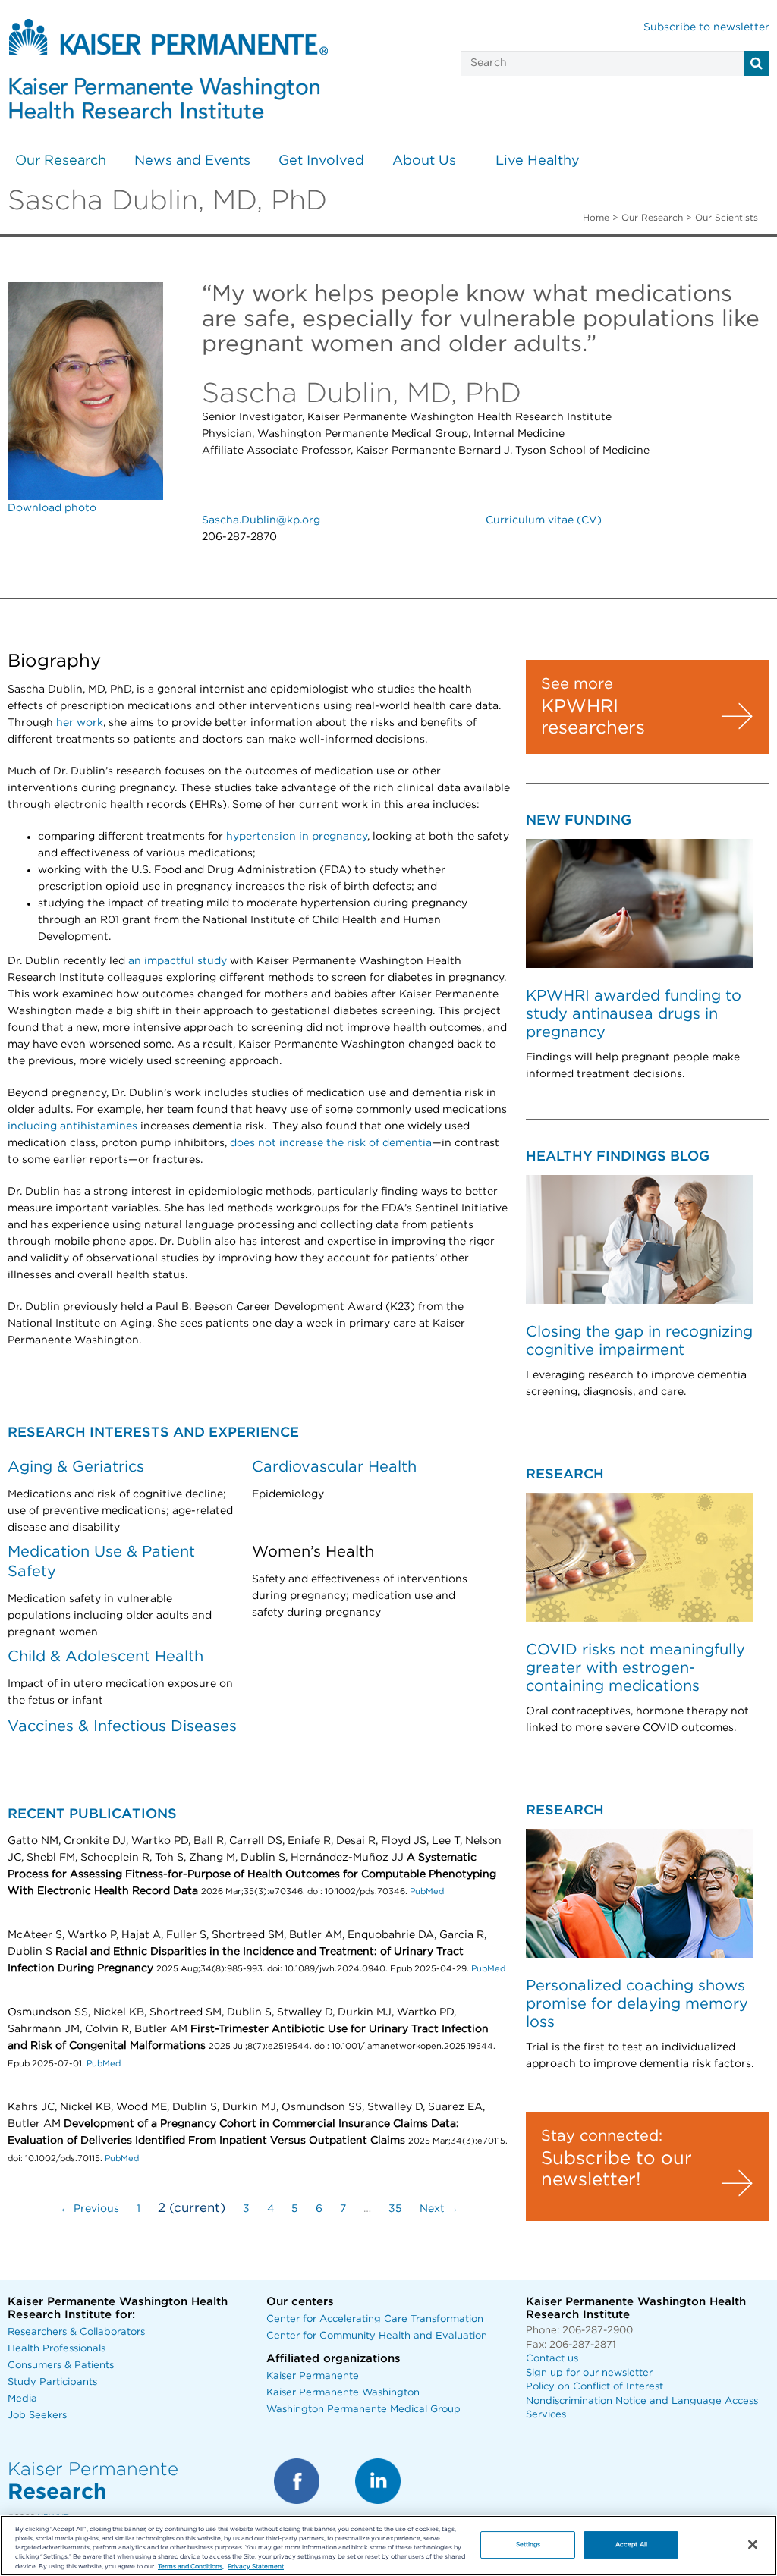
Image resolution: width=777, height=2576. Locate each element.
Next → (439, 2209)
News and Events (192, 161)
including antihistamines (72, 1126)
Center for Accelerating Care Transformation (375, 2319)
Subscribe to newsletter (706, 27)
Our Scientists (727, 218)
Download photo (52, 508)
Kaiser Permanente (313, 2376)
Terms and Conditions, (191, 2567)
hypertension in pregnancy (297, 837)
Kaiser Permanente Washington (343, 2393)
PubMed (427, 1891)
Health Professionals (57, 2349)
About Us (424, 161)
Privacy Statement (256, 2567)
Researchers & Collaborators (76, 2332)
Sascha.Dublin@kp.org (261, 520)
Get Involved (321, 161)
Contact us (552, 2359)
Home (596, 218)
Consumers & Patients (61, 2366)
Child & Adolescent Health (105, 1657)
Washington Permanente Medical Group (363, 2410)
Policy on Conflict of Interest (595, 2387)
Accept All (631, 2545)
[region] (388, 2546)
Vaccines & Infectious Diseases (122, 1726)
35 (395, 2209)
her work (80, 723)
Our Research (61, 161)
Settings (528, 2545)
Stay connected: (602, 2136)
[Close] (753, 2545)
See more (577, 684)
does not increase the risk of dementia (331, 1143)
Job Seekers (37, 2416)
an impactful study (178, 961)
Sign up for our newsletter (589, 2373)
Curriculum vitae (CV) (544, 520)
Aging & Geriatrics (76, 1467)
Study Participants (52, 2382)
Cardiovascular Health (334, 1467)
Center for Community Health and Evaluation (377, 2336)
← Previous (90, 2209)
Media (22, 2399)
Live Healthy (538, 161)
